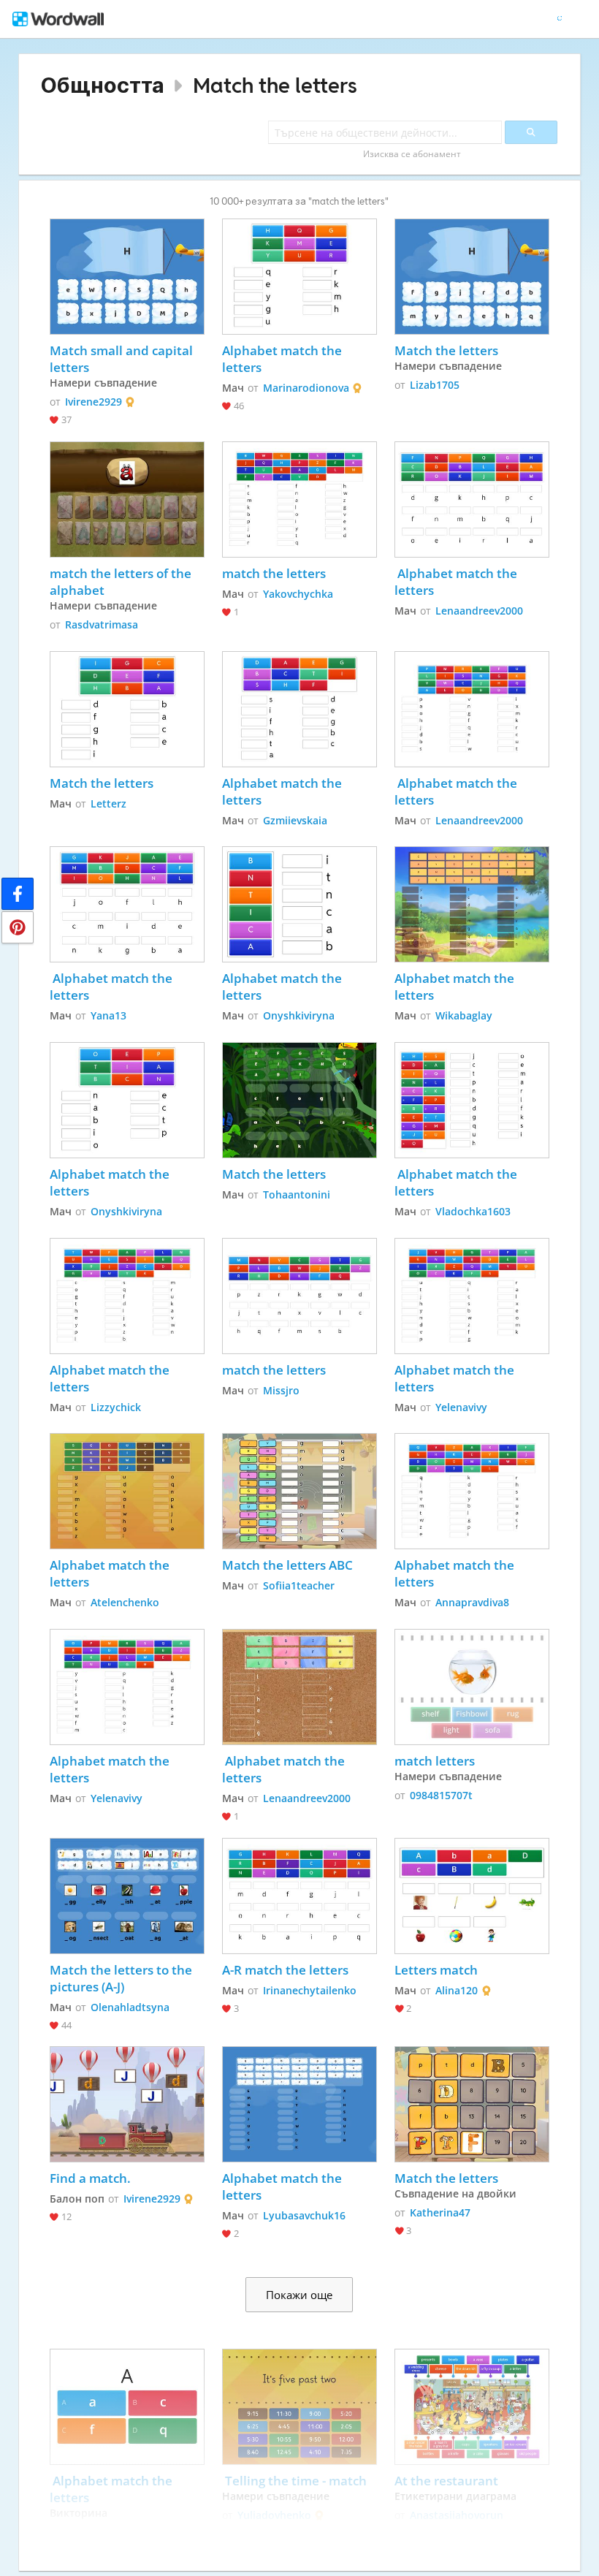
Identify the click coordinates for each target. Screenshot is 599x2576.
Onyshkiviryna (299, 1015)
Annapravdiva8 (472, 1602)
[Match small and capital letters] (127, 277)
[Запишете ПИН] (18, 927)
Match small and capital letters (123, 359)
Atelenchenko (125, 1602)
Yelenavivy (461, 1407)
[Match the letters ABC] (299, 1491)
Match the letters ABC (287, 1565)
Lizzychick (116, 1407)
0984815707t (441, 1795)
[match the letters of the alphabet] (127, 499)
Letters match (436, 1970)
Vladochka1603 (473, 1211)
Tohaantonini (297, 1194)
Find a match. (90, 2178)
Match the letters (275, 85)
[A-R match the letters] (299, 1896)
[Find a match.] (127, 2104)
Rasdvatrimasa (102, 624)
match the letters (274, 573)
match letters (435, 1761)
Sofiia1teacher (299, 1585)
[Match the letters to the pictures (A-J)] (127, 1896)
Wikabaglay (464, 1015)
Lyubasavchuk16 (304, 2215)
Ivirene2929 (94, 402)
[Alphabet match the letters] (299, 277)
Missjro (281, 1390)
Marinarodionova (306, 388)
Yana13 (108, 1015)
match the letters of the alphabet (122, 582)
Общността (103, 85)
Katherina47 (440, 2212)
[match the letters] (299, 499)
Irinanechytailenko (310, 1990)
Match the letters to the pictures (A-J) (122, 1978)
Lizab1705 (435, 385)
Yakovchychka (298, 594)
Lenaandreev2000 (479, 611)
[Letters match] (472, 1896)
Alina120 (457, 1990)
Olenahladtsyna (130, 2007)
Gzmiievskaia (295, 820)
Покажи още (299, 2295)
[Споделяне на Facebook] (18, 894)
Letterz (108, 803)
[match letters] (472, 1687)
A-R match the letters (285, 1970)
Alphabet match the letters (283, 359)
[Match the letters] (472, 277)
